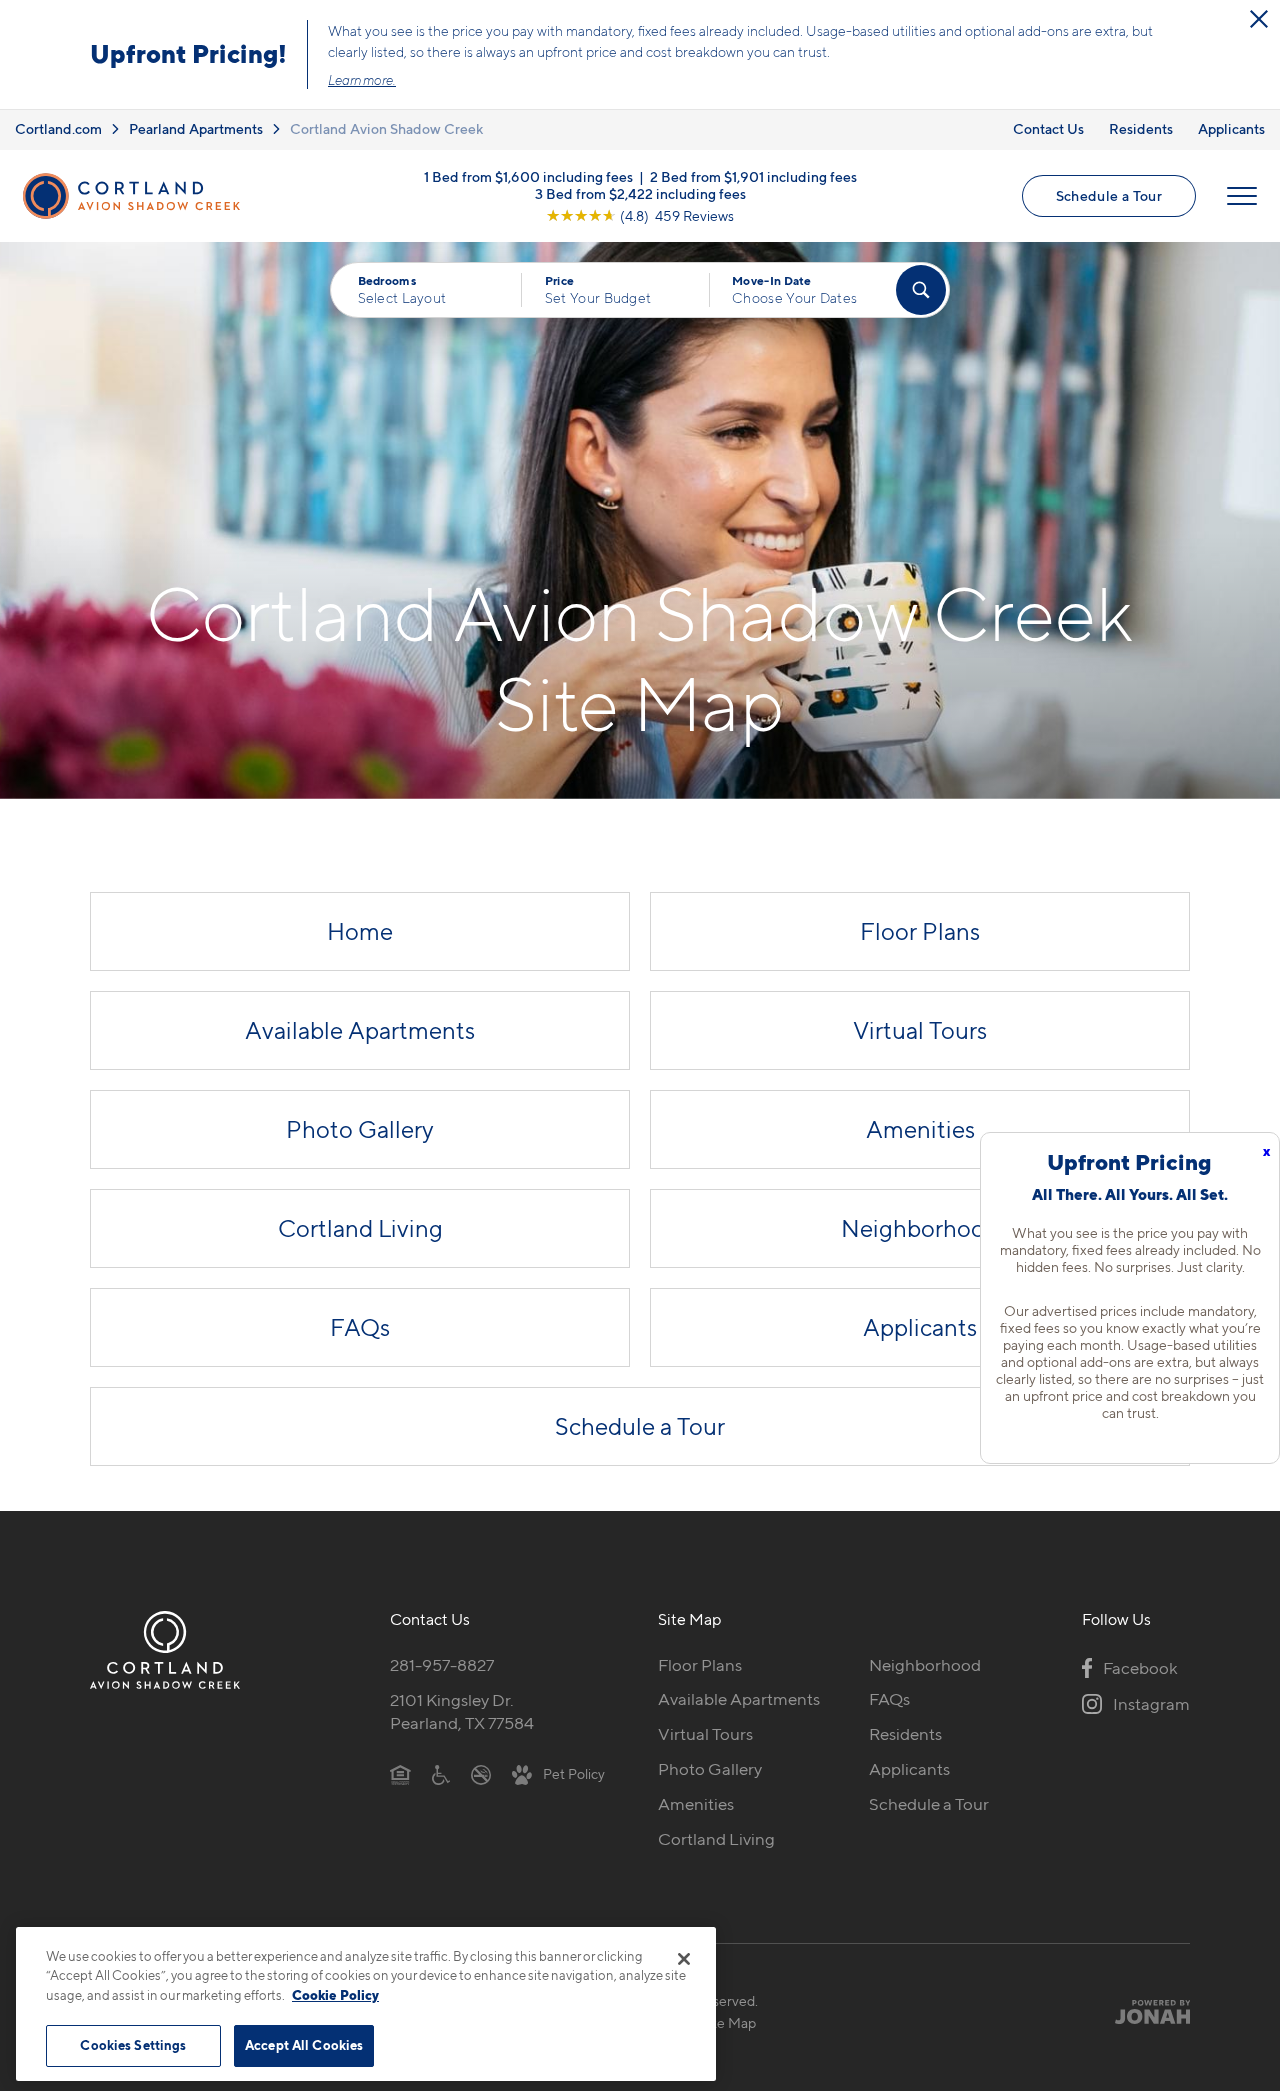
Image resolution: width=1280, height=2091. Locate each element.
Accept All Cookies (304, 2045)
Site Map (728, 2022)
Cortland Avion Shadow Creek (386, 128)
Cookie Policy (335, 1995)
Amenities (920, 1129)
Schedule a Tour (1109, 195)
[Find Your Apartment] (921, 290)
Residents (1141, 128)
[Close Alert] (1259, 19)
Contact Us (1048, 128)
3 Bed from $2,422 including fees (640, 192)
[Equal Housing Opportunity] (400, 1773)
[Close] (684, 1959)
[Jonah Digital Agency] (1143, 2011)
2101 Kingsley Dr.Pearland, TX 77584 (462, 1711)
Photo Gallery (360, 1129)
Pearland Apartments (196, 128)
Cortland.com (58, 128)
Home (360, 931)
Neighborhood (920, 1228)
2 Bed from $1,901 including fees (753, 175)
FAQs (360, 1327)
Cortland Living (360, 1228)
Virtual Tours (920, 1030)
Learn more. (362, 80)
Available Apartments (360, 1030)
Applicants (1231, 128)
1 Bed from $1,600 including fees (528, 175)
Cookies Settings (133, 2045)
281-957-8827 (442, 1665)
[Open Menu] (1242, 196)
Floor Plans (920, 931)
